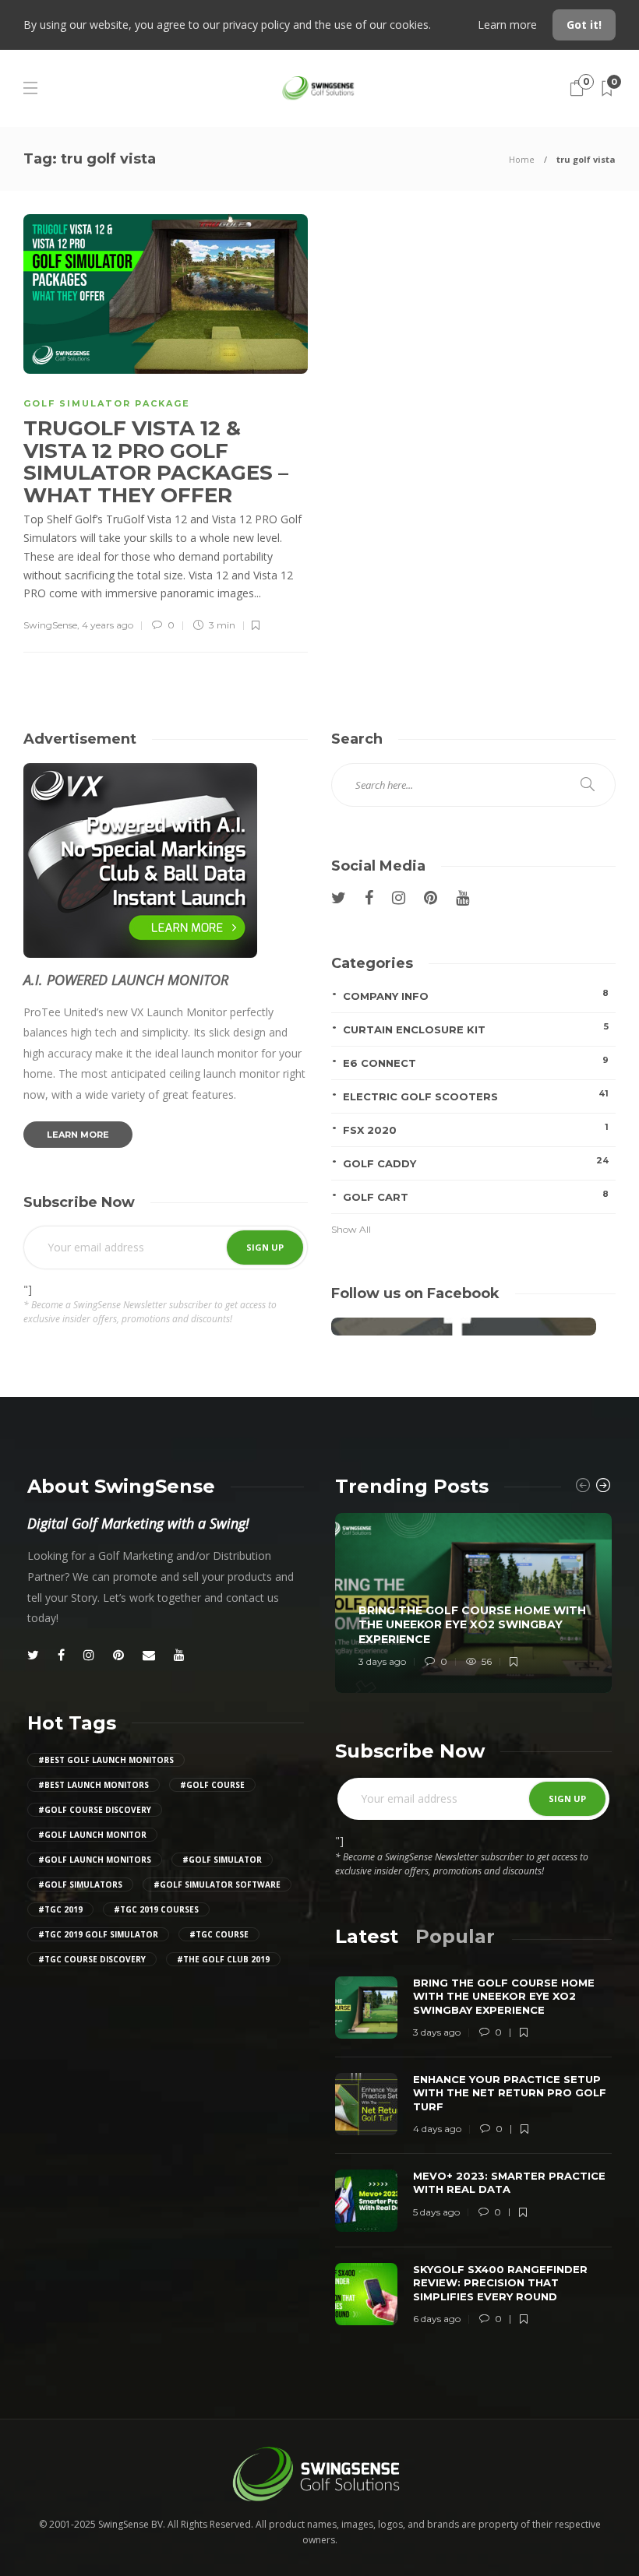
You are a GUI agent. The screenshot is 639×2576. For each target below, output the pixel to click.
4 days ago (437, 2129)
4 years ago (108, 625)
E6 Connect (476, 1062)
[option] (473, 1603)
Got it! (584, 25)
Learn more (509, 25)
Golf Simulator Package (107, 403)
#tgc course (219, 1934)
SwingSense (50, 625)
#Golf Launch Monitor (92, 1835)
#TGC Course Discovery (92, 1959)
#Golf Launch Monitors (95, 1860)
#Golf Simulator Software (217, 1884)
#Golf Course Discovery (95, 1810)
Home (522, 159)
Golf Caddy (476, 1162)
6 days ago (437, 2319)
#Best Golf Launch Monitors (106, 1760)
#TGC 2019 (60, 1909)
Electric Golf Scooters (476, 1095)
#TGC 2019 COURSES (156, 1909)
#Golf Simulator (222, 1860)
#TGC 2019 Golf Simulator (98, 1934)
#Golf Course (212, 1785)
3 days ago (382, 1661)
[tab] (367, 1936)
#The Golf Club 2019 (223, 1959)
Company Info (476, 995)
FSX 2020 (476, 1129)
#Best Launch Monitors (94, 1785)
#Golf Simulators (80, 1884)
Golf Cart (476, 1196)
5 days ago (436, 2212)
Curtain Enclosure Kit (476, 1028)
